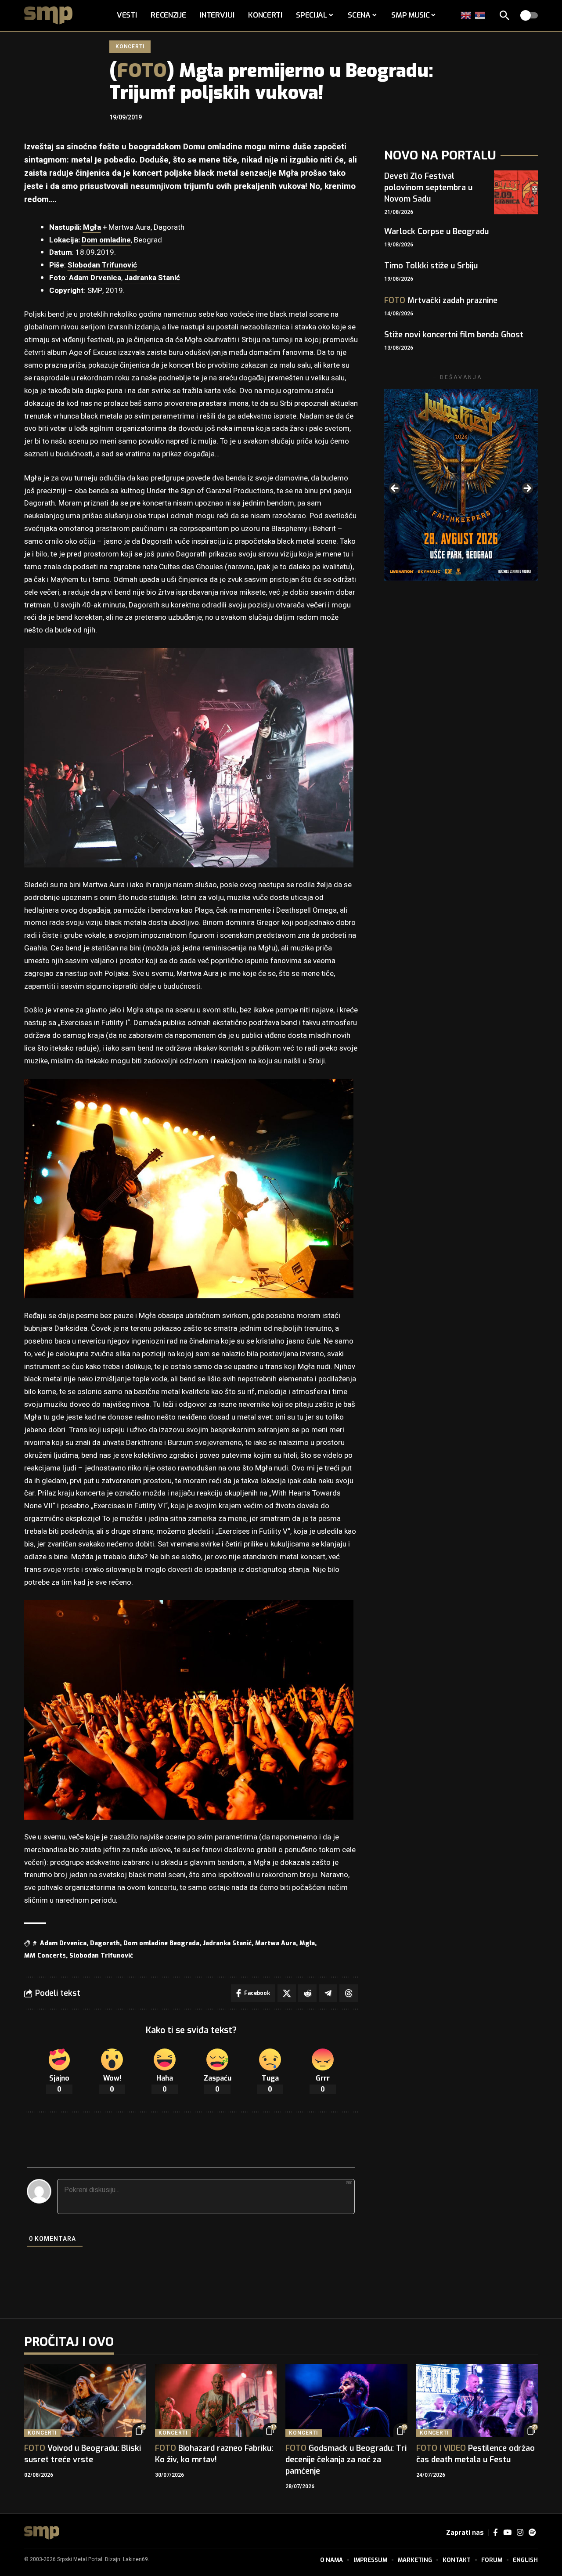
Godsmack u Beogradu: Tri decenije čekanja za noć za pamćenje (346, 2460)
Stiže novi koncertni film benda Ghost (454, 335)
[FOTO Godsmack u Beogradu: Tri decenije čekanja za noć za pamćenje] (346, 2401)
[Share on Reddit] (307, 1993)
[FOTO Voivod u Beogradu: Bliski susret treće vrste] (85, 2401)
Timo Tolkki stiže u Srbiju (431, 266)
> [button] (527, 489)
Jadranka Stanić (152, 278)
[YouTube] (507, 2533)
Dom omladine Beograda (161, 1943)
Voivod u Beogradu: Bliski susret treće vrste (83, 2454)
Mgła (92, 227)
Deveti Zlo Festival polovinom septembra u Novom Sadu (428, 188)
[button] (504, 15)
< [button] (395, 489)
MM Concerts (45, 1956)
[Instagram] (520, 2533)
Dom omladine (106, 240)
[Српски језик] (480, 15)
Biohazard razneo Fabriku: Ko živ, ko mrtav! (214, 2454)
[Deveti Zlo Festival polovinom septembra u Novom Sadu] (516, 192)
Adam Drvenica (95, 278)
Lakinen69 (135, 2559)
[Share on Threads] (349, 1993)
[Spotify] (532, 2533)
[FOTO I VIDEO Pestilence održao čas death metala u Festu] (477, 2401)
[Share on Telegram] (328, 1993)
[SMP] (42, 2533)
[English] (466, 15)
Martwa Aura (276, 1943)
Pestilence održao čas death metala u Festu (476, 2454)
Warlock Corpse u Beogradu (436, 231)
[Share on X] (287, 1993)
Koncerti (130, 47)
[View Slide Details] (461, 485)
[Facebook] (495, 2533)
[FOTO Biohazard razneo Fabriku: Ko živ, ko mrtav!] (216, 2401)
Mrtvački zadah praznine (441, 300)
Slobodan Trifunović (102, 265)
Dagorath (105, 1943)
